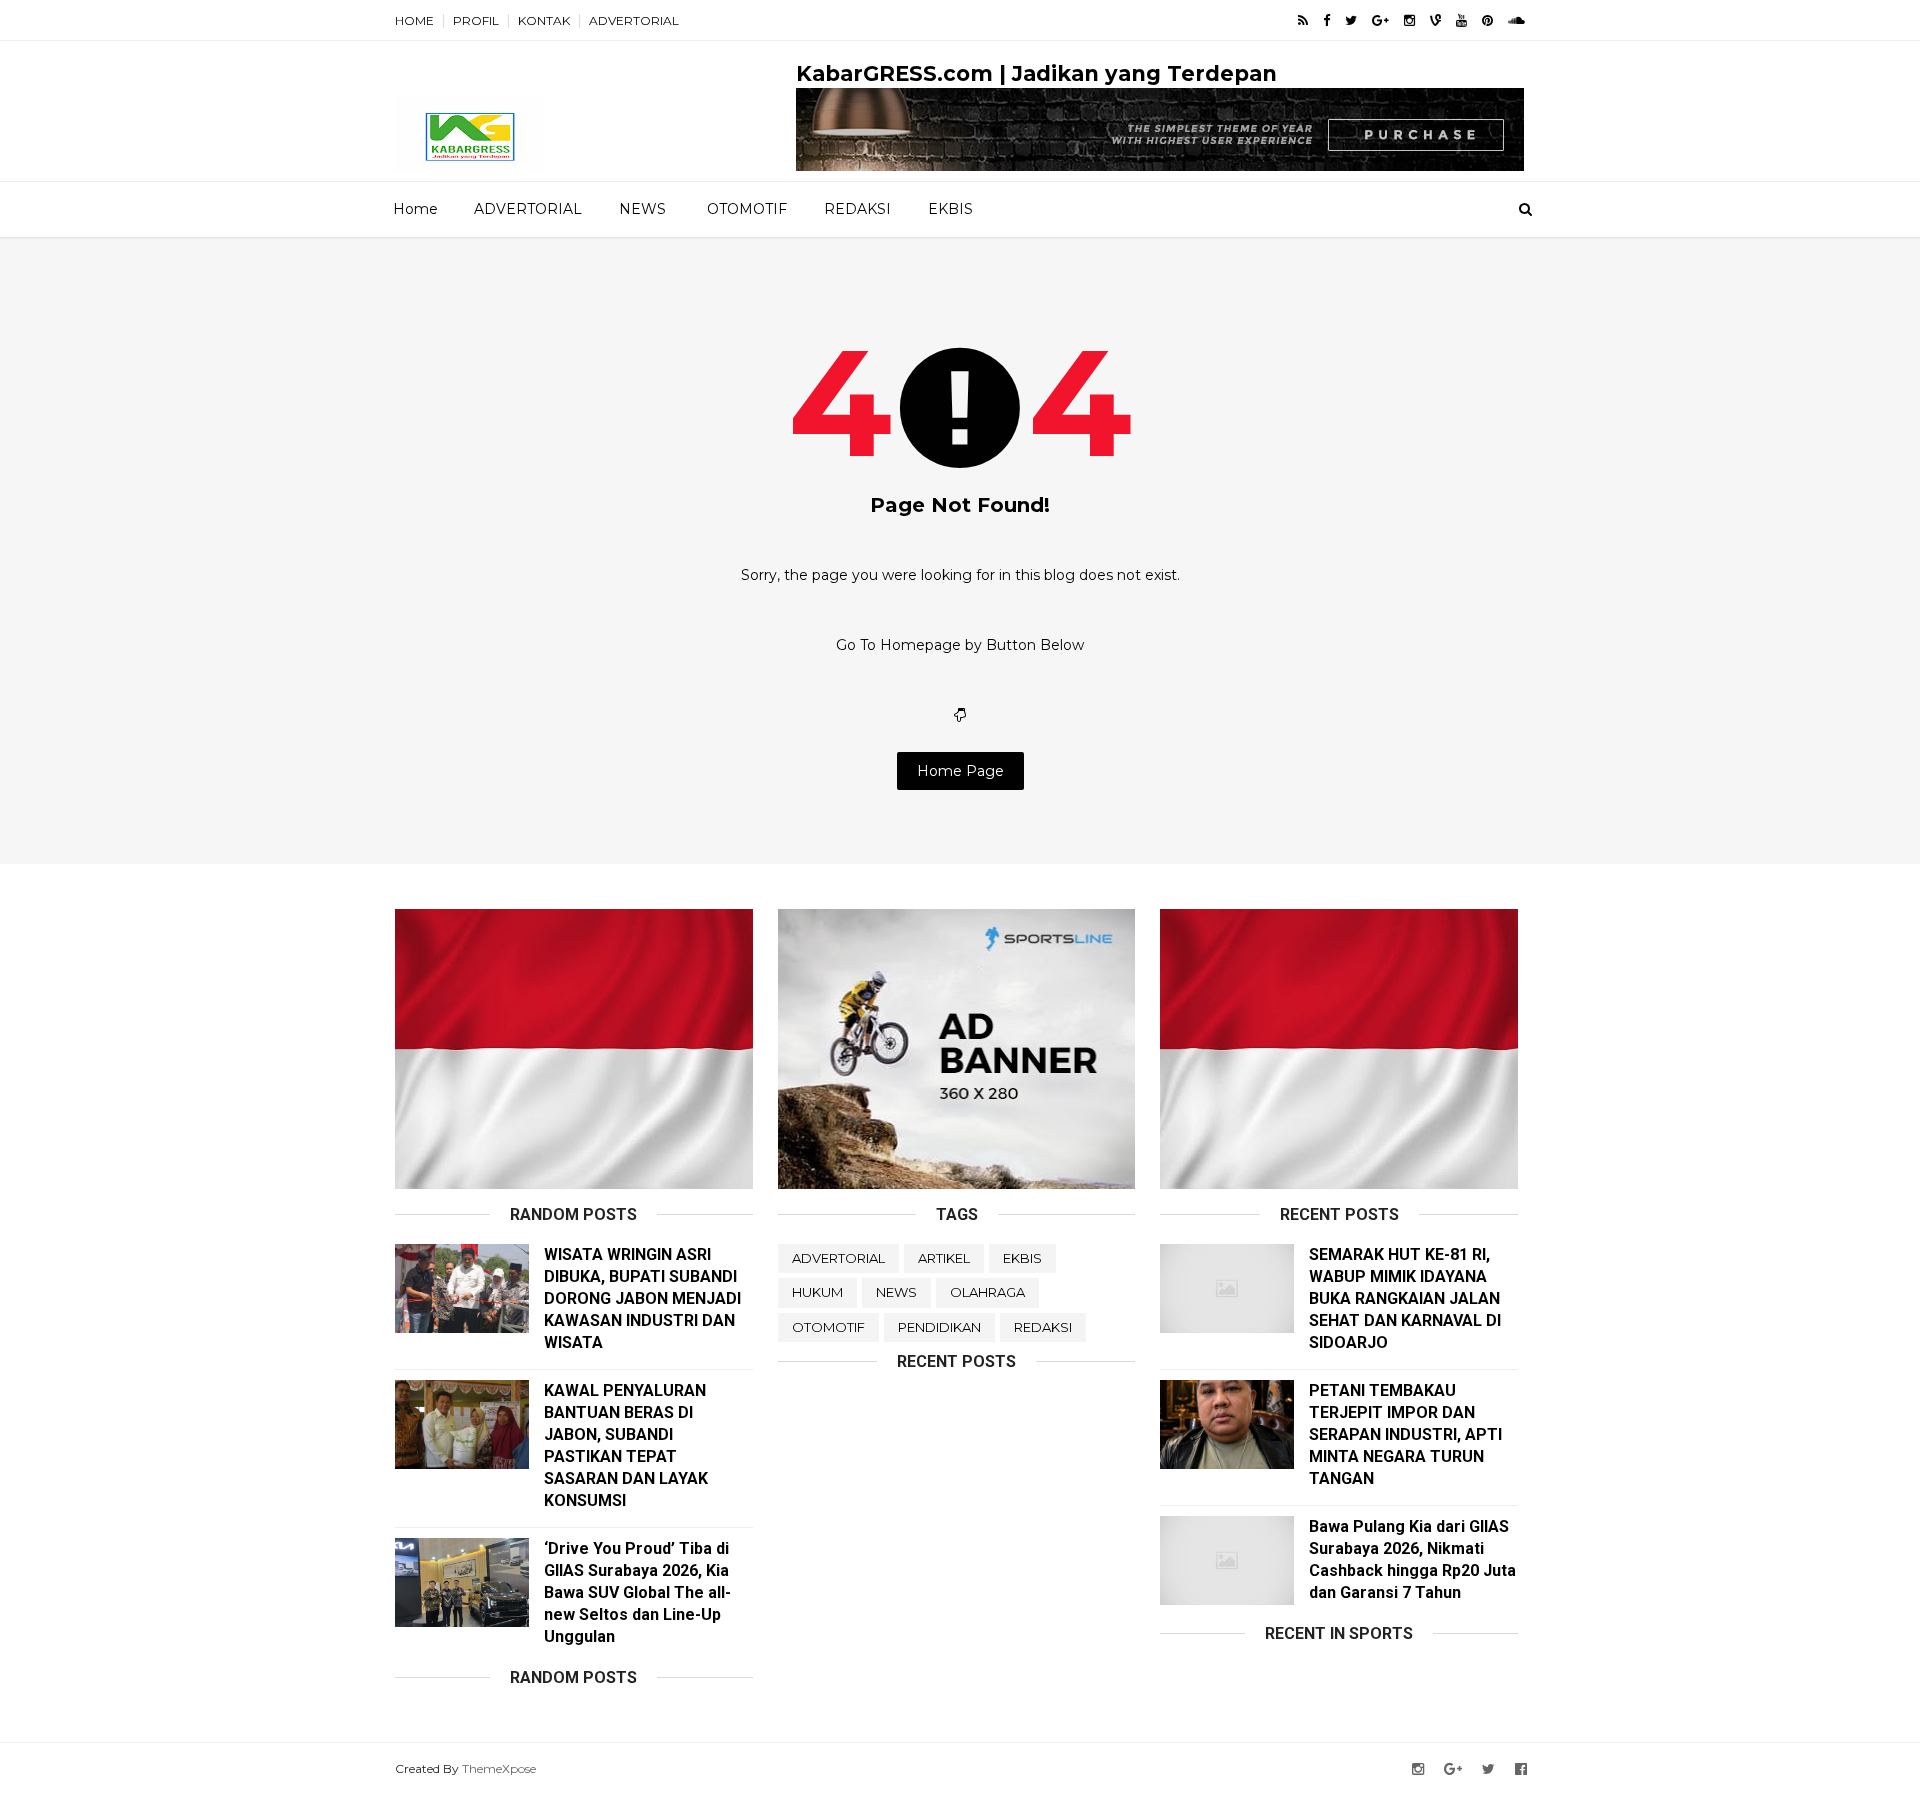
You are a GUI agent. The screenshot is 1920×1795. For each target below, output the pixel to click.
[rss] (1303, 20)
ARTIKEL (944, 1258)
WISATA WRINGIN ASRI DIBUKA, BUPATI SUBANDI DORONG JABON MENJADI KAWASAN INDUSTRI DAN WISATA (642, 1298)
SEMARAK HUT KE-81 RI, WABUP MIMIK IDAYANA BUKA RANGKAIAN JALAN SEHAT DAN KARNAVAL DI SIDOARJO (1405, 1298)
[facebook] (1326, 20)
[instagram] (1409, 20)
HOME (414, 20)
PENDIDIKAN (939, 1327)
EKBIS (950, 209)
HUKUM (817, 1292)
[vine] (1435, 20)
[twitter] (1351, 20)
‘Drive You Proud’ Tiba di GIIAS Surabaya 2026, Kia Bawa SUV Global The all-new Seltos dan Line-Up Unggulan (637, 1592)
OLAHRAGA (987, 1292)
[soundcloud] (1516, 20)
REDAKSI (857, 209)
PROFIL (476, 20)
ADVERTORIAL (634, 20)
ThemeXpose (499, 1768)
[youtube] (1461, 20)
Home (415, 209)
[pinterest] (1487, 20)
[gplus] (1380, 20)
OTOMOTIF (747, 209)
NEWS (642, 209)
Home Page (960, 771)
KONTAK (544, 20)
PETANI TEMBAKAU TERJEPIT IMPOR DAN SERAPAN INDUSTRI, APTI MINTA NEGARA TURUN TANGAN (1405, 1434)
